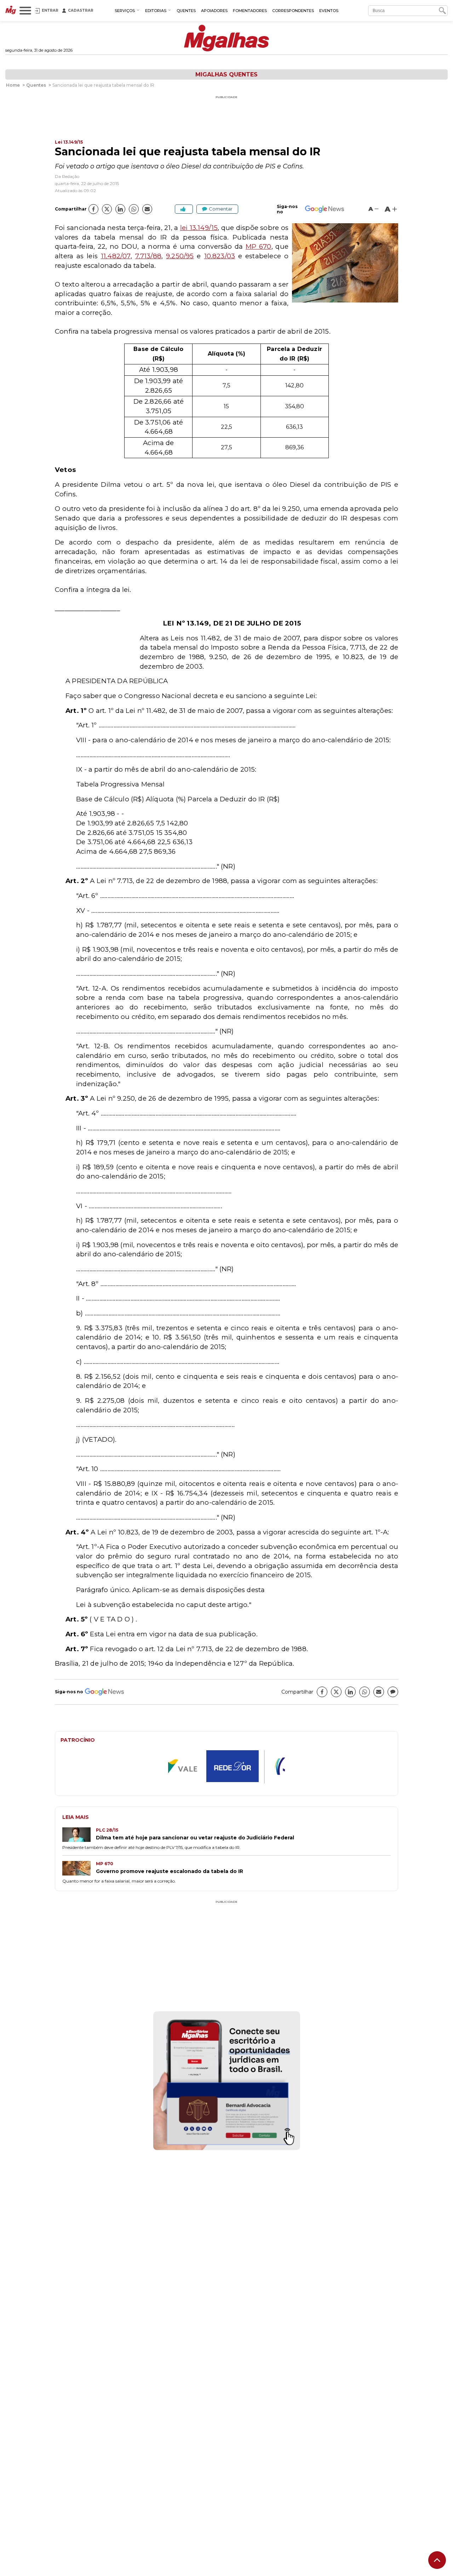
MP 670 (259, 246)
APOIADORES (214, 11)
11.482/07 (116, 256)
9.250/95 (180, 256)
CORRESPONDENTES (293, 11)
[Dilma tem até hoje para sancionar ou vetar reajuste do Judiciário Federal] (79, 1835)
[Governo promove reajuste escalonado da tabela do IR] (79, 1869)
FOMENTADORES (250, 11)
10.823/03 (220, 256)
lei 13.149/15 (199, 228)
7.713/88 (148, 256)
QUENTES (186, 11)
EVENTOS (329, 11)
